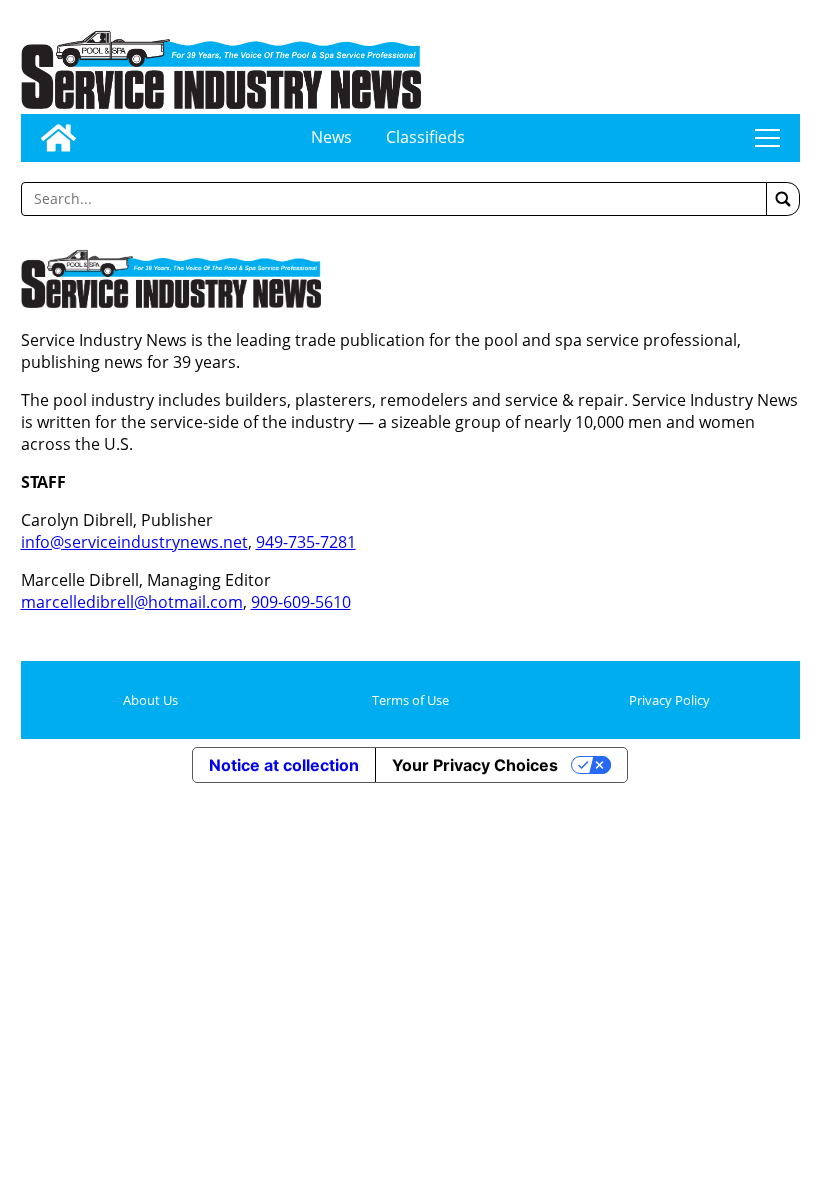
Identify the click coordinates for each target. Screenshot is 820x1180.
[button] (783, 199)
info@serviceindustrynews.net (134, 542)
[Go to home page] (58, 138)
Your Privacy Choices (475, 765)
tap (767, 138)
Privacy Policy (669, 700)
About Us (150, 700)
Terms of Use (410, 700)
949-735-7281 (306, 542)
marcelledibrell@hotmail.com (132, 602)
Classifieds (425, 137)
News (331, 137)
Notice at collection (284, 765)
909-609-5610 (301, 602)
